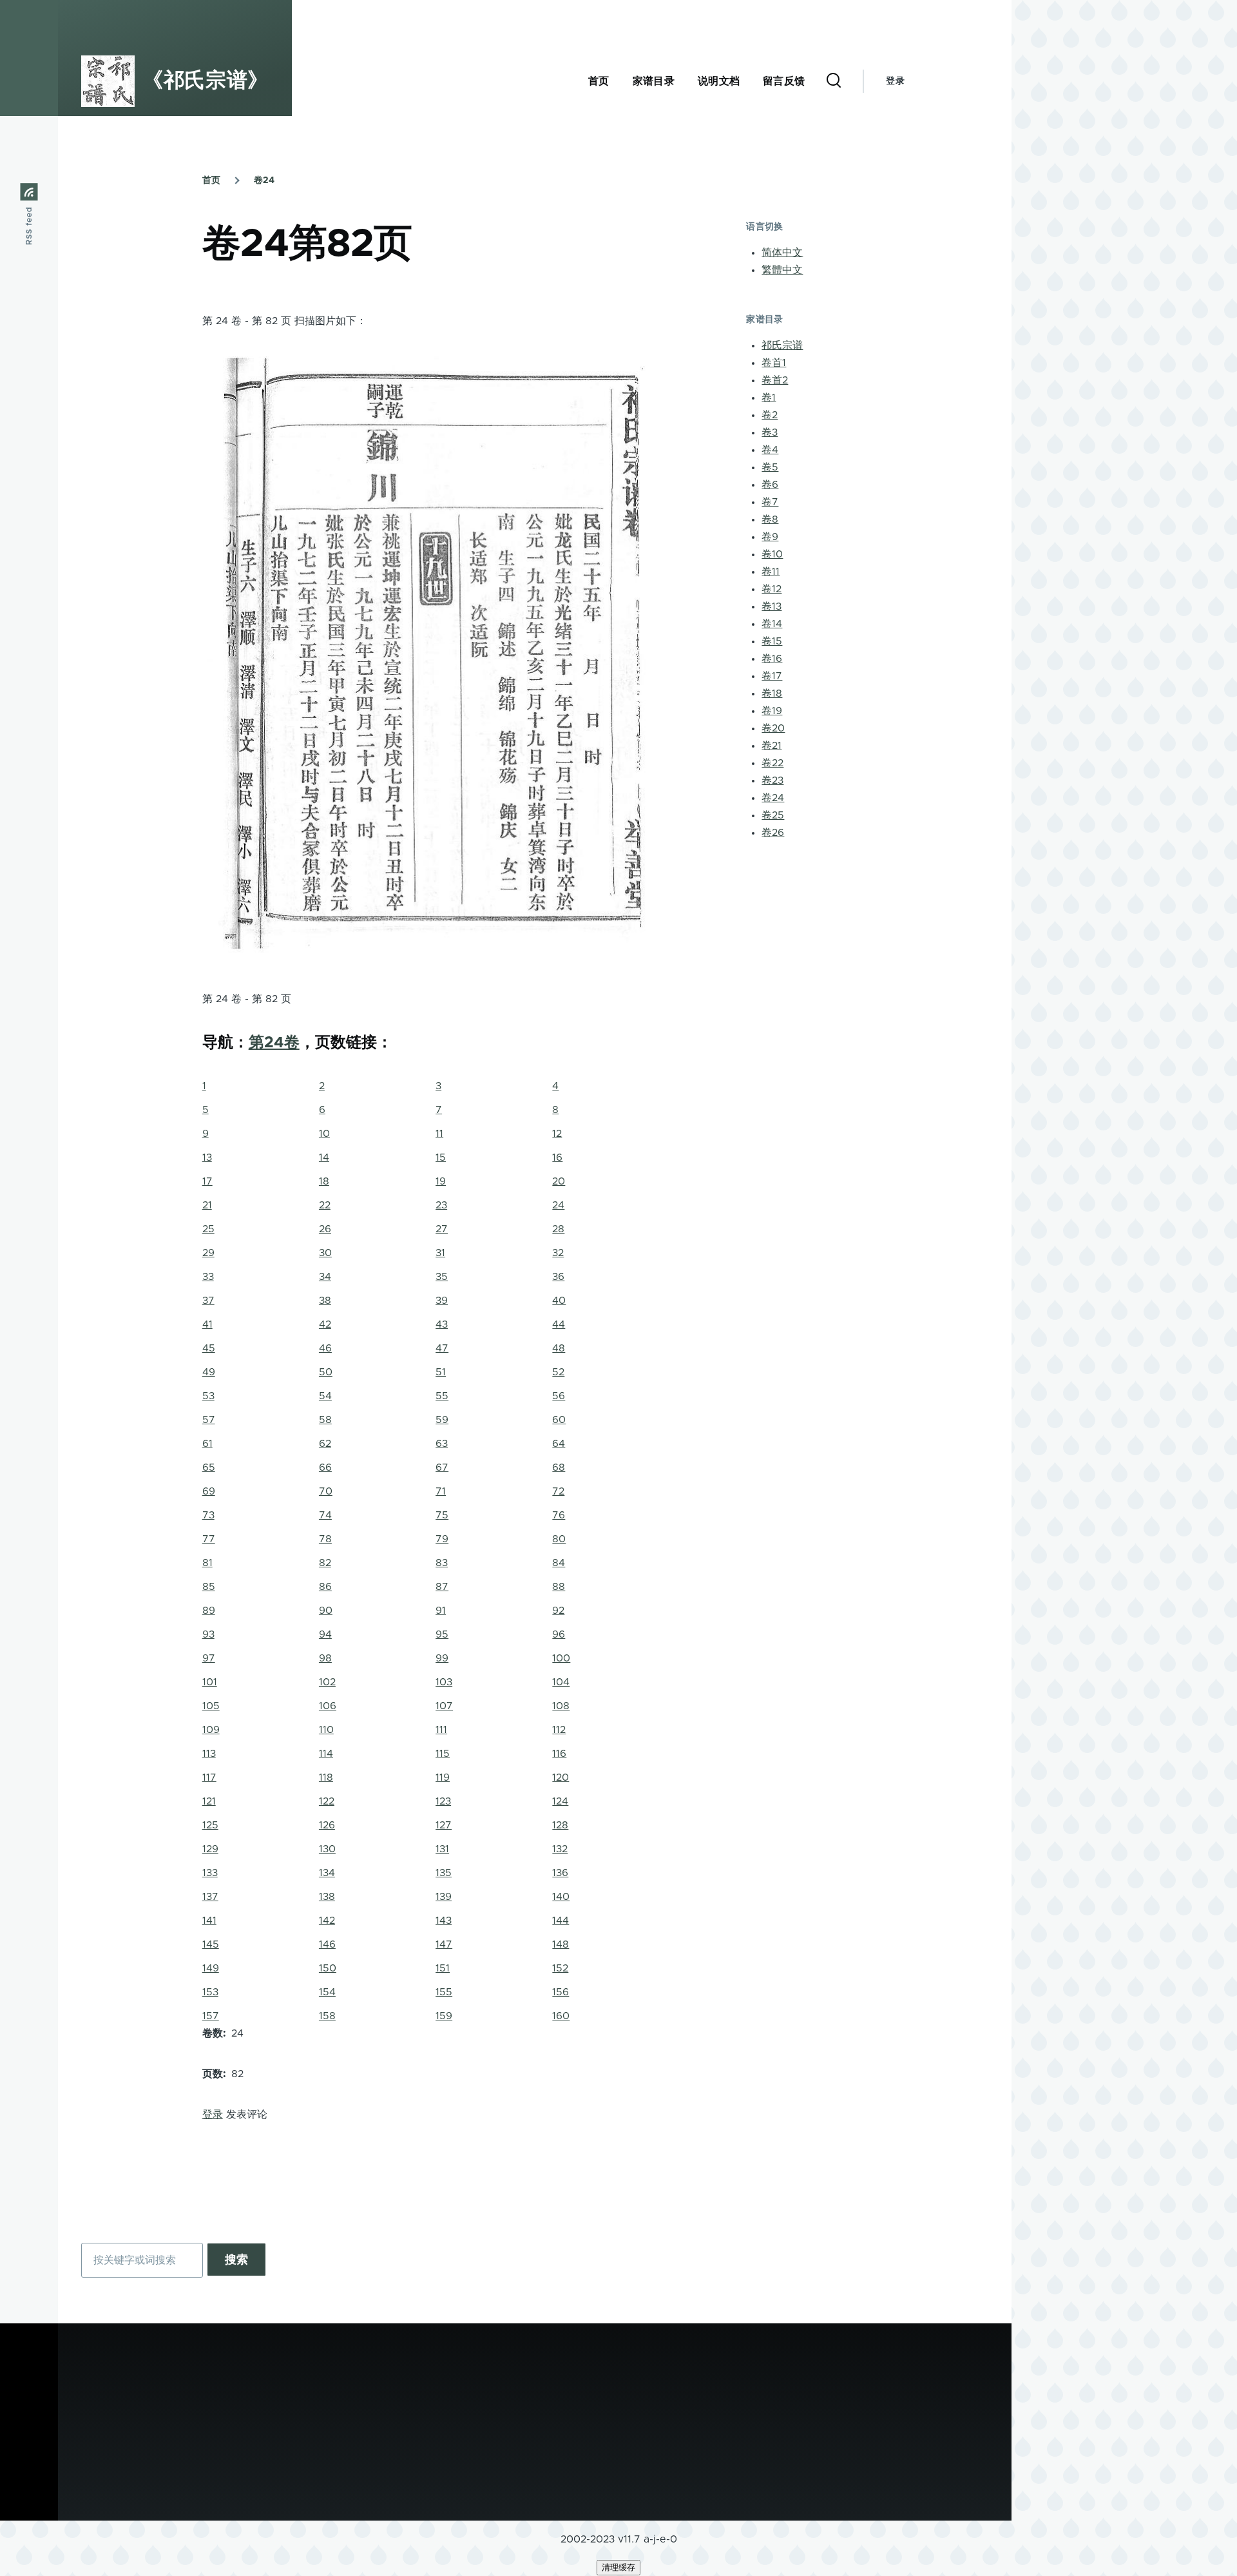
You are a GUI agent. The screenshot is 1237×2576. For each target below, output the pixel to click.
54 (325, 1396)
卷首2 (775, 380)
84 (559, 1563)
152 (560, 1968)
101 (210, 1682)
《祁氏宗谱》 (206, 81)
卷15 (772, 641)
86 (325, 1587)
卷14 (772, 624)
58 (325, 1420)
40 (559, 1301)
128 (560, 1825)
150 (328, 1968)
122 (327, 1801)
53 (208, 1396)
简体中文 (782, 253)
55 (442, 1396)
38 (325, 1301)
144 (561, 1921)
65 (209, 1467)
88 (559, 1587)
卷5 (770, 467)
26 (325, 1229)
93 (208, 1634)
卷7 (770, 502)
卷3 (770, 432)
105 (211, 1706)
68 (559, 1467)
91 (441, 1611)
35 (442, 1277)
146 (327, 1944)
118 (326, 1777)
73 (208, 1515)
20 (559, 1181)
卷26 (773, 833)
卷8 (770, 519)
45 (209, 1348)
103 (444, 1682)
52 (558, 1372)
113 (209, 1754)
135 (444, 1873)
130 (327, 1849)
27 (442, 1229)
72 (558, 1491)
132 (560, 1849)
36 (558, 1277)
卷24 (264, 180)
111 (441, 1730)
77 (209, 1539)
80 (559, 1539)
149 (211, 1968)
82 (325, 1563)
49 (209, 1372)
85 (209, 1587)
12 (557, 1134)
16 (557, 1157)
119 (443, 1777)
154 (327, 1992)
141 (209, 1921)
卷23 (772, 780)
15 (441, 1157)
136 (560, 1873)
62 (325, 1444)
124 (560, 1801)
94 (325, 1634)
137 (210, 1897)
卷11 (771, 572)
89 (209, 1611)
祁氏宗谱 (782, 345)
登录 (895, 81)
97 (209, 1658)
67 (442, 1467)
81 (207, 1563)
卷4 (770, 450)
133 (210, 1873)
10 (324, 1134)
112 (559, 1730)
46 (325, 1348)
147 (444, 1944)
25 (208, 1229)
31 (440, 1253)
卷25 (773, 815)
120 (561, 1777)
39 (442, 1301)
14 (324, 1157)
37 (208, 1301)
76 (559, 1515)
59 (442, 1420)
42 (325, 1324)
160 (561, 2016)
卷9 (770, 537)
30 (325, 1253)
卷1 (769, 398)
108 (561, 1706)
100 (561, 1658)
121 (209, 1801)
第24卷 (274, 1043)
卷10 (772, 554)
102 (327, 1682)
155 (444, 1992)
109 (211, 1730)
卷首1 (774, 363)
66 (325, 1467)
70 (326, 1491)
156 (561, 1992)
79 (442, 1539)
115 (443, 1754)
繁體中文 (782, 270)
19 (441, 1181)
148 (561, 1944)
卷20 (773, 728)
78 (325, 1539)
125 (210, 1825)
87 (442, 1587)
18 (324, 1181)
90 (326, 1611)
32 (558, 1253)
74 (325, 1515)
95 (442, 1634)
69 (209, 1491)
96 (559, 1634)
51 (441, 1372)
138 (327, 1897)
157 (211, 2016)
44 (559, 1324)
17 (207, 1181)
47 (442, 1348)
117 (209, 1777)
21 (207, 1205)
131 (442, 1849)
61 (207, 1444)
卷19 (772, 711)
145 (211, 1944)
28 (558, 1229)
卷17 (772, 676)
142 (327, 1921)
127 (444, 1825)
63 (442, 1444)
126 (327, 1825)
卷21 (772, 746)
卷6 (770, 485)
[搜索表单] (834, 81)
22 (325, 1205)
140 (561, 1897)
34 (325, 1277)
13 (207, 1157)
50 (326, 1372)
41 (207, 1324)
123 (443, 1801)
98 (325, 1658)
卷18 (772, 693)
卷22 (772, 763)
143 (444, 1921)
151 (443, 1968)
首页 (211, 180)
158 (327, 2016)
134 (327, 1873)
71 (441, 1491)
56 (559, 1396)
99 (442, 1658)
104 (561, 1682)
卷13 (772, 606)
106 (328, 1706)
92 (558, 1611)
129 (210, 1849)
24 (558, 1205)
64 (559, 1444)
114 (326, 1754)
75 (442, 1515)
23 (441, 1205)
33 (208, 1277)
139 (444, 1897)
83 (442, 1563)
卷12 (772, 589)
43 (442, 1324)
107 (444, 1706)
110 (326, 1730)
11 (439, 1134)
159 (444, 2016)
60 (559, 1420)
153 (210, 1992)
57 (209, 1420)
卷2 (770, 415)
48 (559, 1348)
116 (559, 1754)
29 (208, 1253)
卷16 (772, 659)
